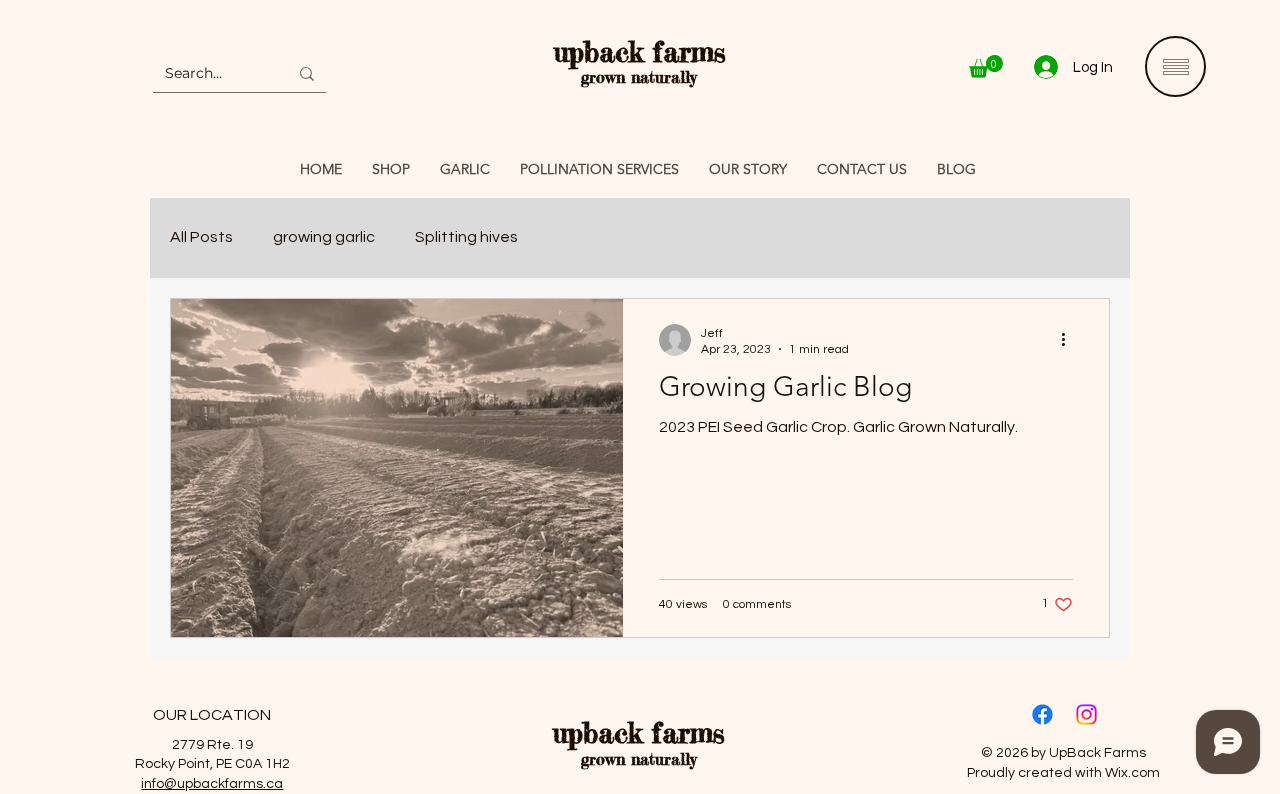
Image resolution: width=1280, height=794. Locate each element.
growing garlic (324, 237)
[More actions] (1070, 340)
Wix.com (1132, 773)
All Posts (201, 237)
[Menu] (1175, 66)
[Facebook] (1042, 714)
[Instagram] (1086, 714)
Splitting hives (466, 237)
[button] (986, 66)
